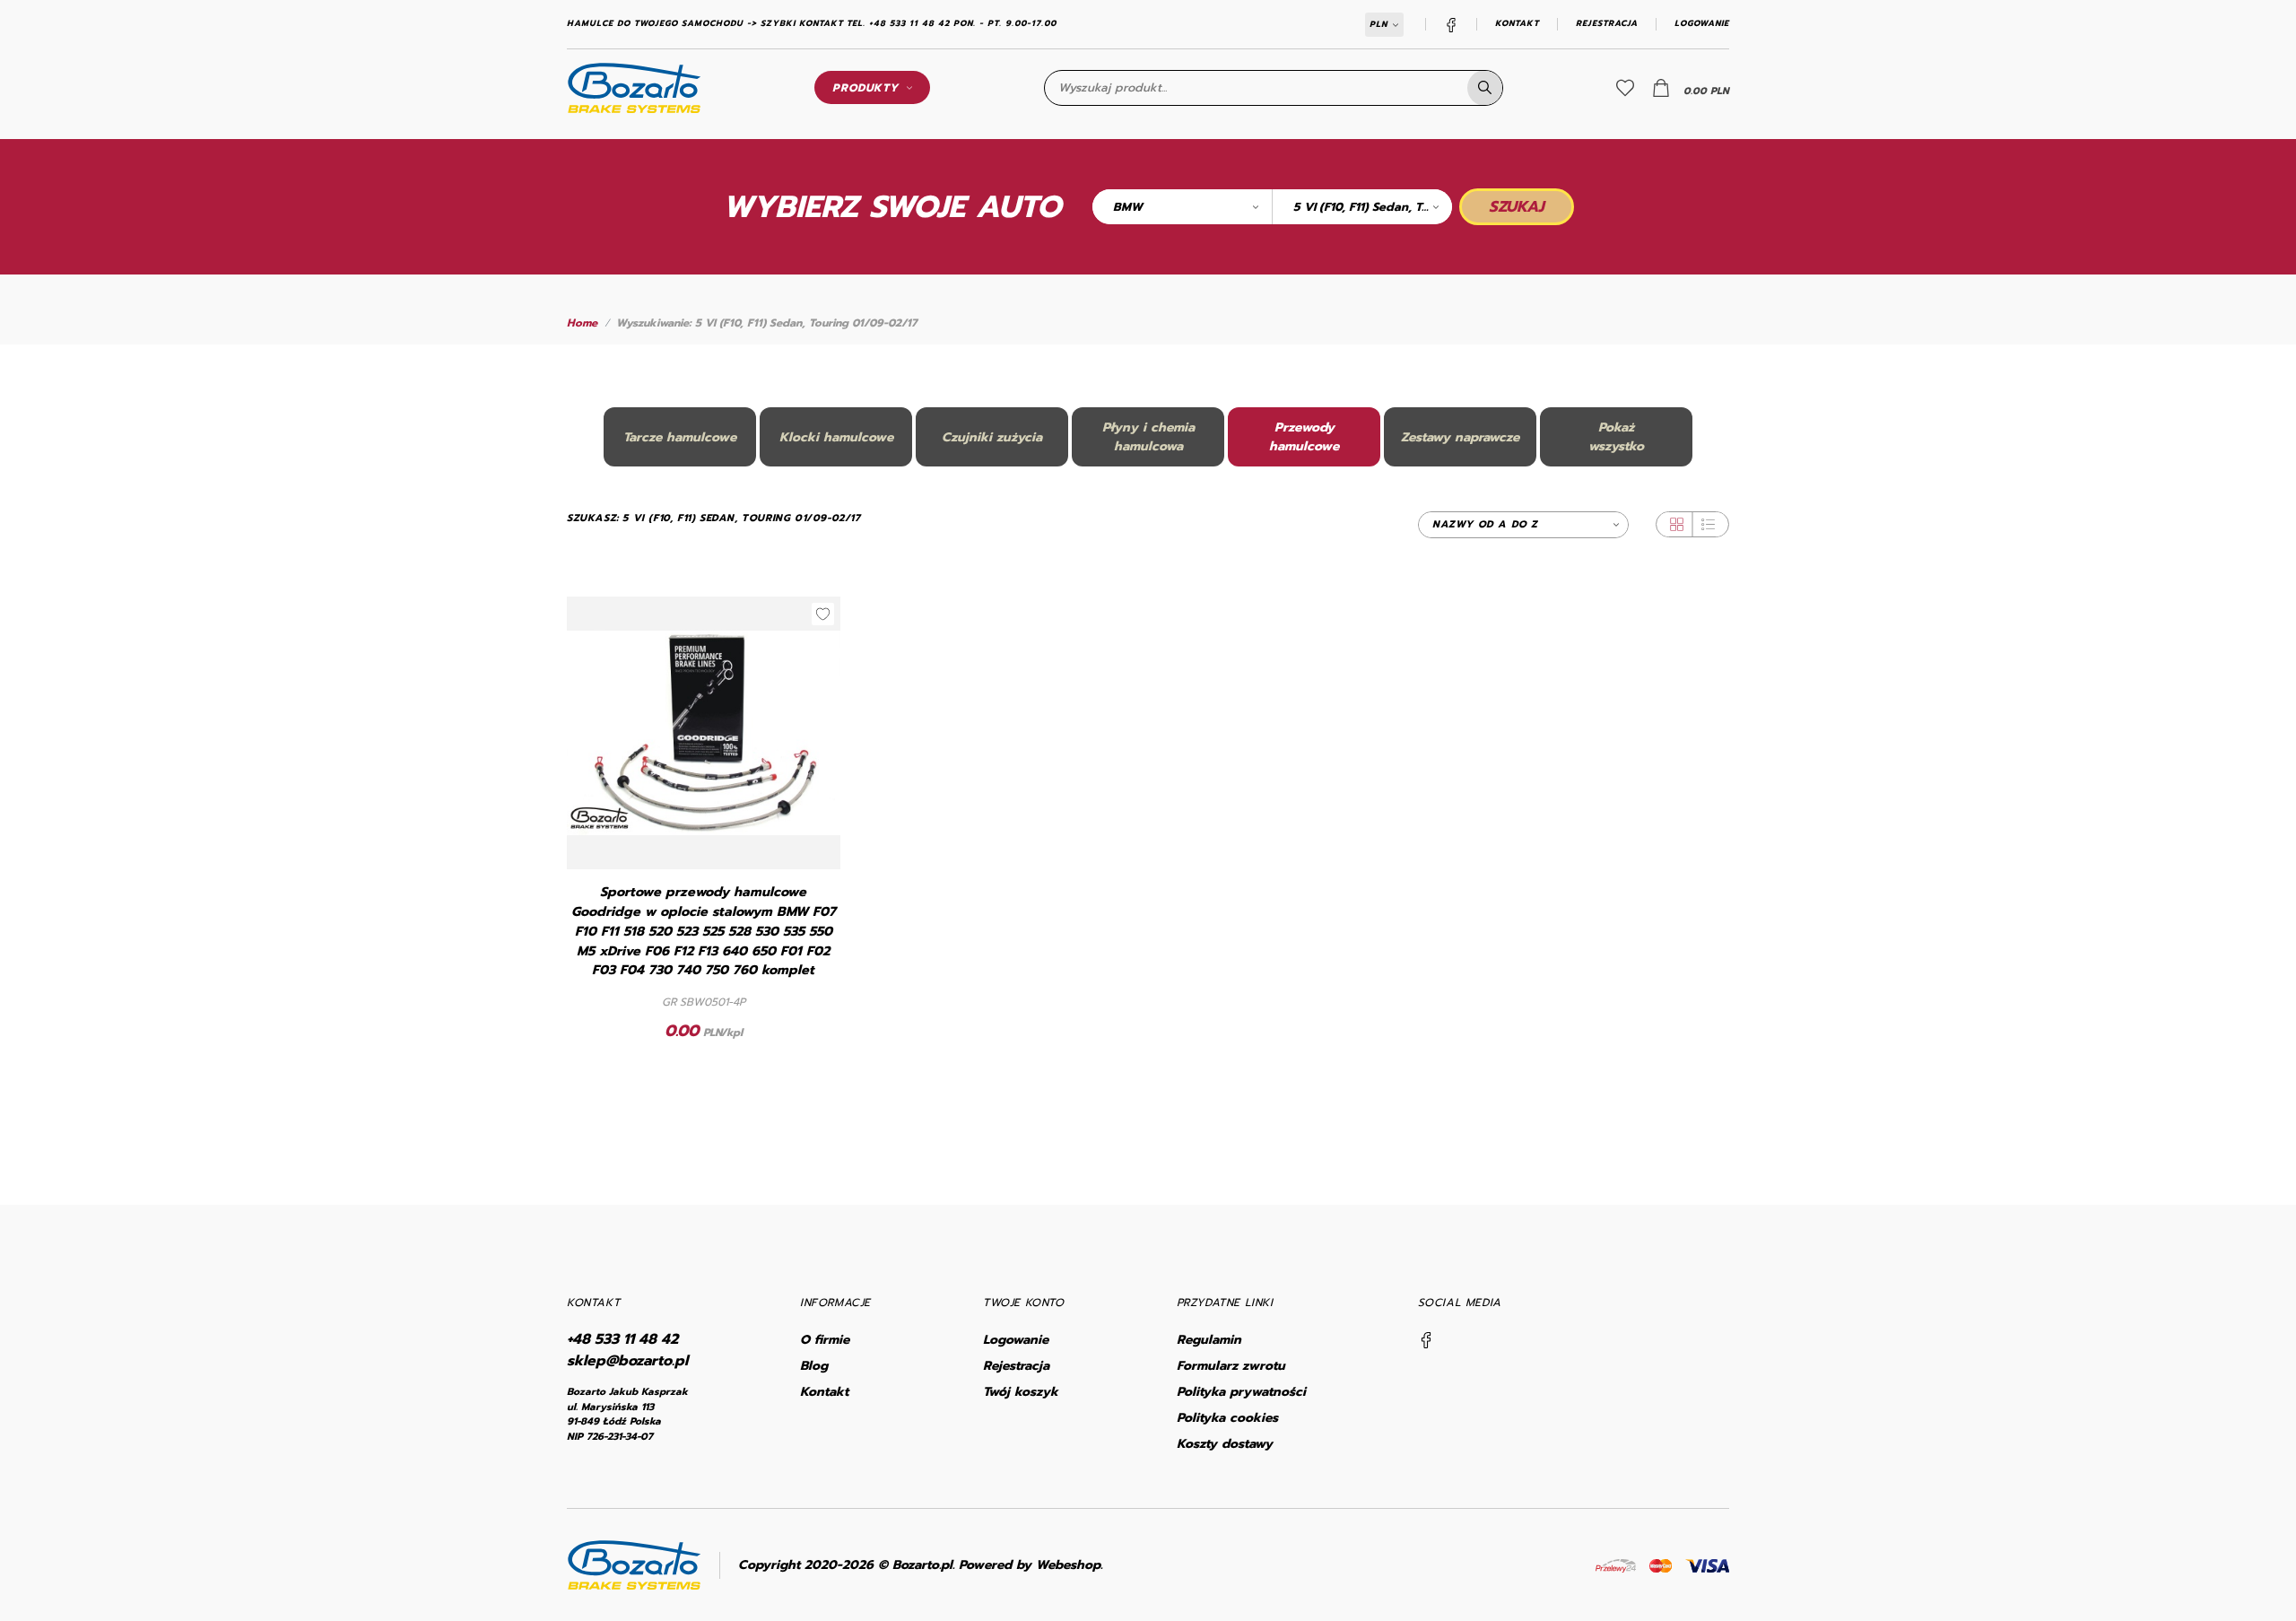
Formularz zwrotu (1231, 1366)
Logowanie (1702, 24)
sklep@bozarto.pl (627, 1361)
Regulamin (1209, 1340)
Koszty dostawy (1225, 1444)
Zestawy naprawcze (1460, 437)
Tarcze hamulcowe (680, 437)
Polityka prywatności (1241, 1392)
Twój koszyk (1021, 1392)
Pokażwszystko (1616, 437)
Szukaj (1517, 206)
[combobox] (1182, 207)
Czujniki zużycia (992, 437)
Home (582, 323)
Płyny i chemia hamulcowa (1148, 437)
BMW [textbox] (1128, 207)
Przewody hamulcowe (1304, 437)
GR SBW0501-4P (704, 1002)
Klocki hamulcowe (836, 437)
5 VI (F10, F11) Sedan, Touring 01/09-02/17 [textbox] (1373, 207)
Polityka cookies (1227, 1418)
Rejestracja (1607, 24)
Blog (814, 1366)
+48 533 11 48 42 (622, 1339)
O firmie (825, 1340)
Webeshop (1068, 1565)
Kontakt (1517, 24)
